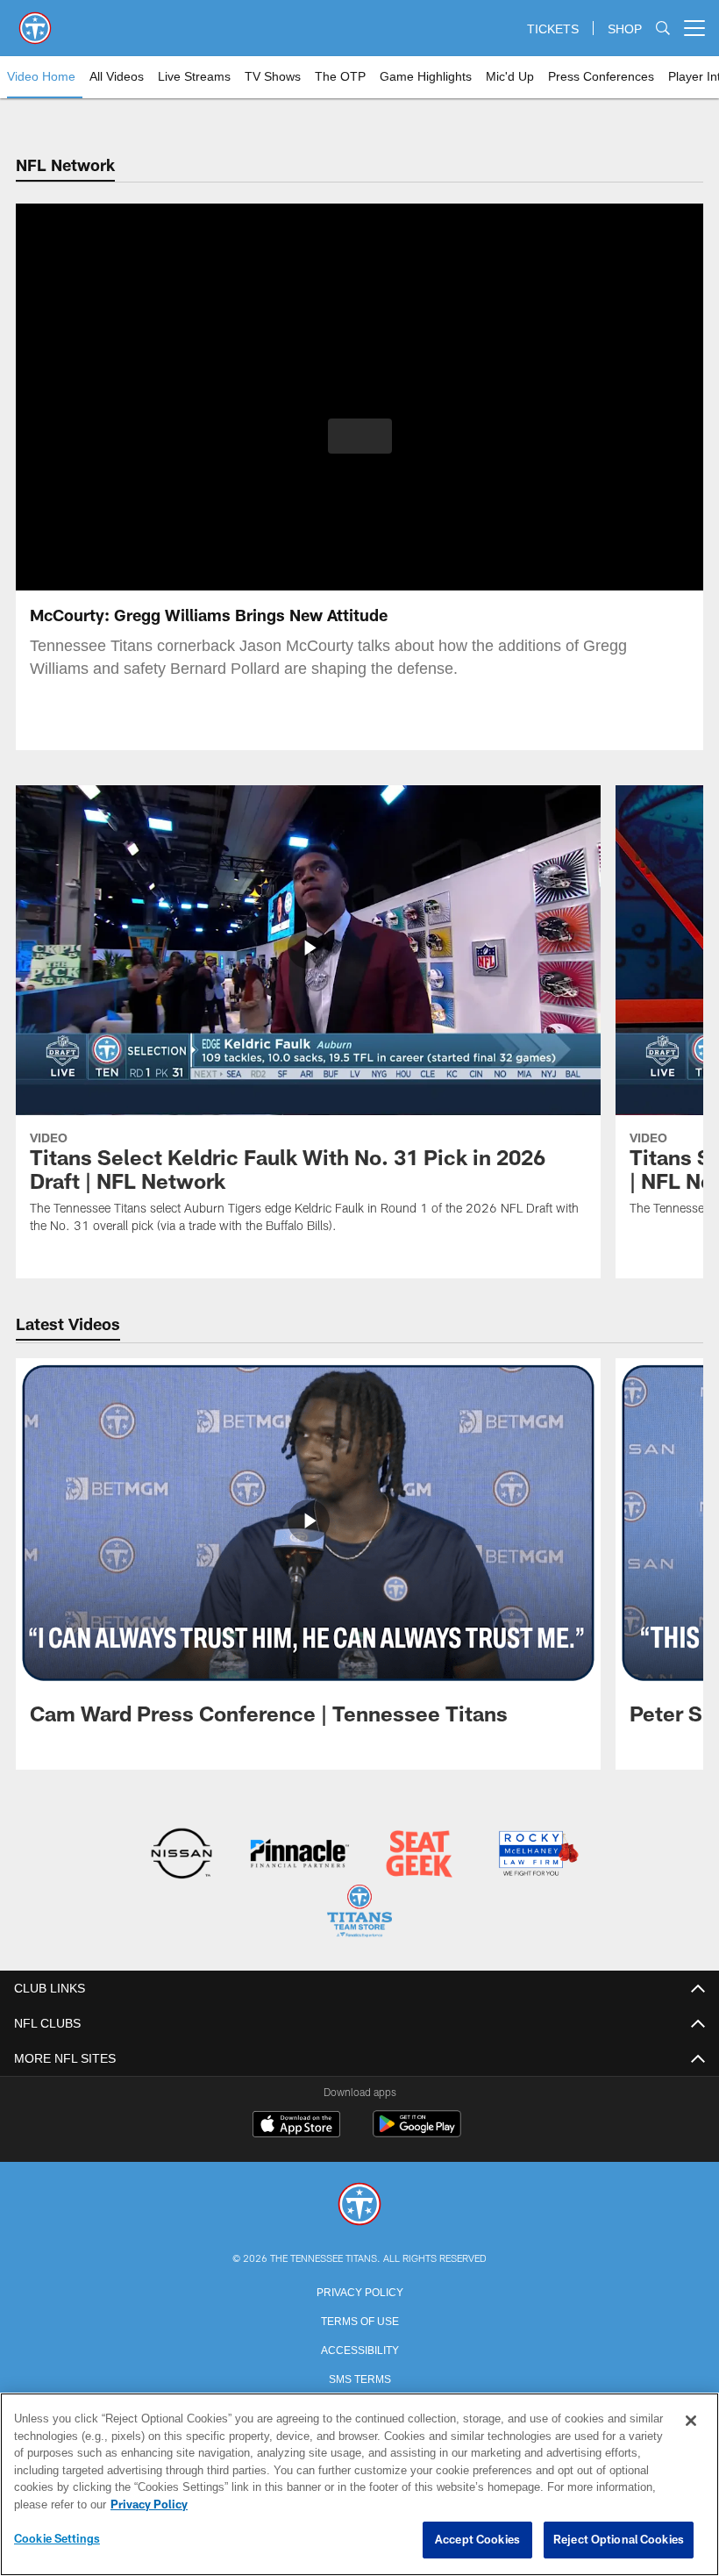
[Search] (663, 29)
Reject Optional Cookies (619, 2540)
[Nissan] (181, 1855)
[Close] (691, 2422)
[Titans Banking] (300, 1855)
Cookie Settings (57, 2539)
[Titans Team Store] (359, 1912)
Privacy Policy (359, 2289)
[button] (360, 436)
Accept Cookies (477, 2540)
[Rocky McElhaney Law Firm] (537, 1855)
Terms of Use (359, 2318)
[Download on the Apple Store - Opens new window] (296, 2124)
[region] (359, 2485)
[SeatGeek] (419, 1855)
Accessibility (359, 2347)
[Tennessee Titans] (359, 2204)
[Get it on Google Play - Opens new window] (417, 2131)
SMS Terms (360, 2376)
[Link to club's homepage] (35, 21)
